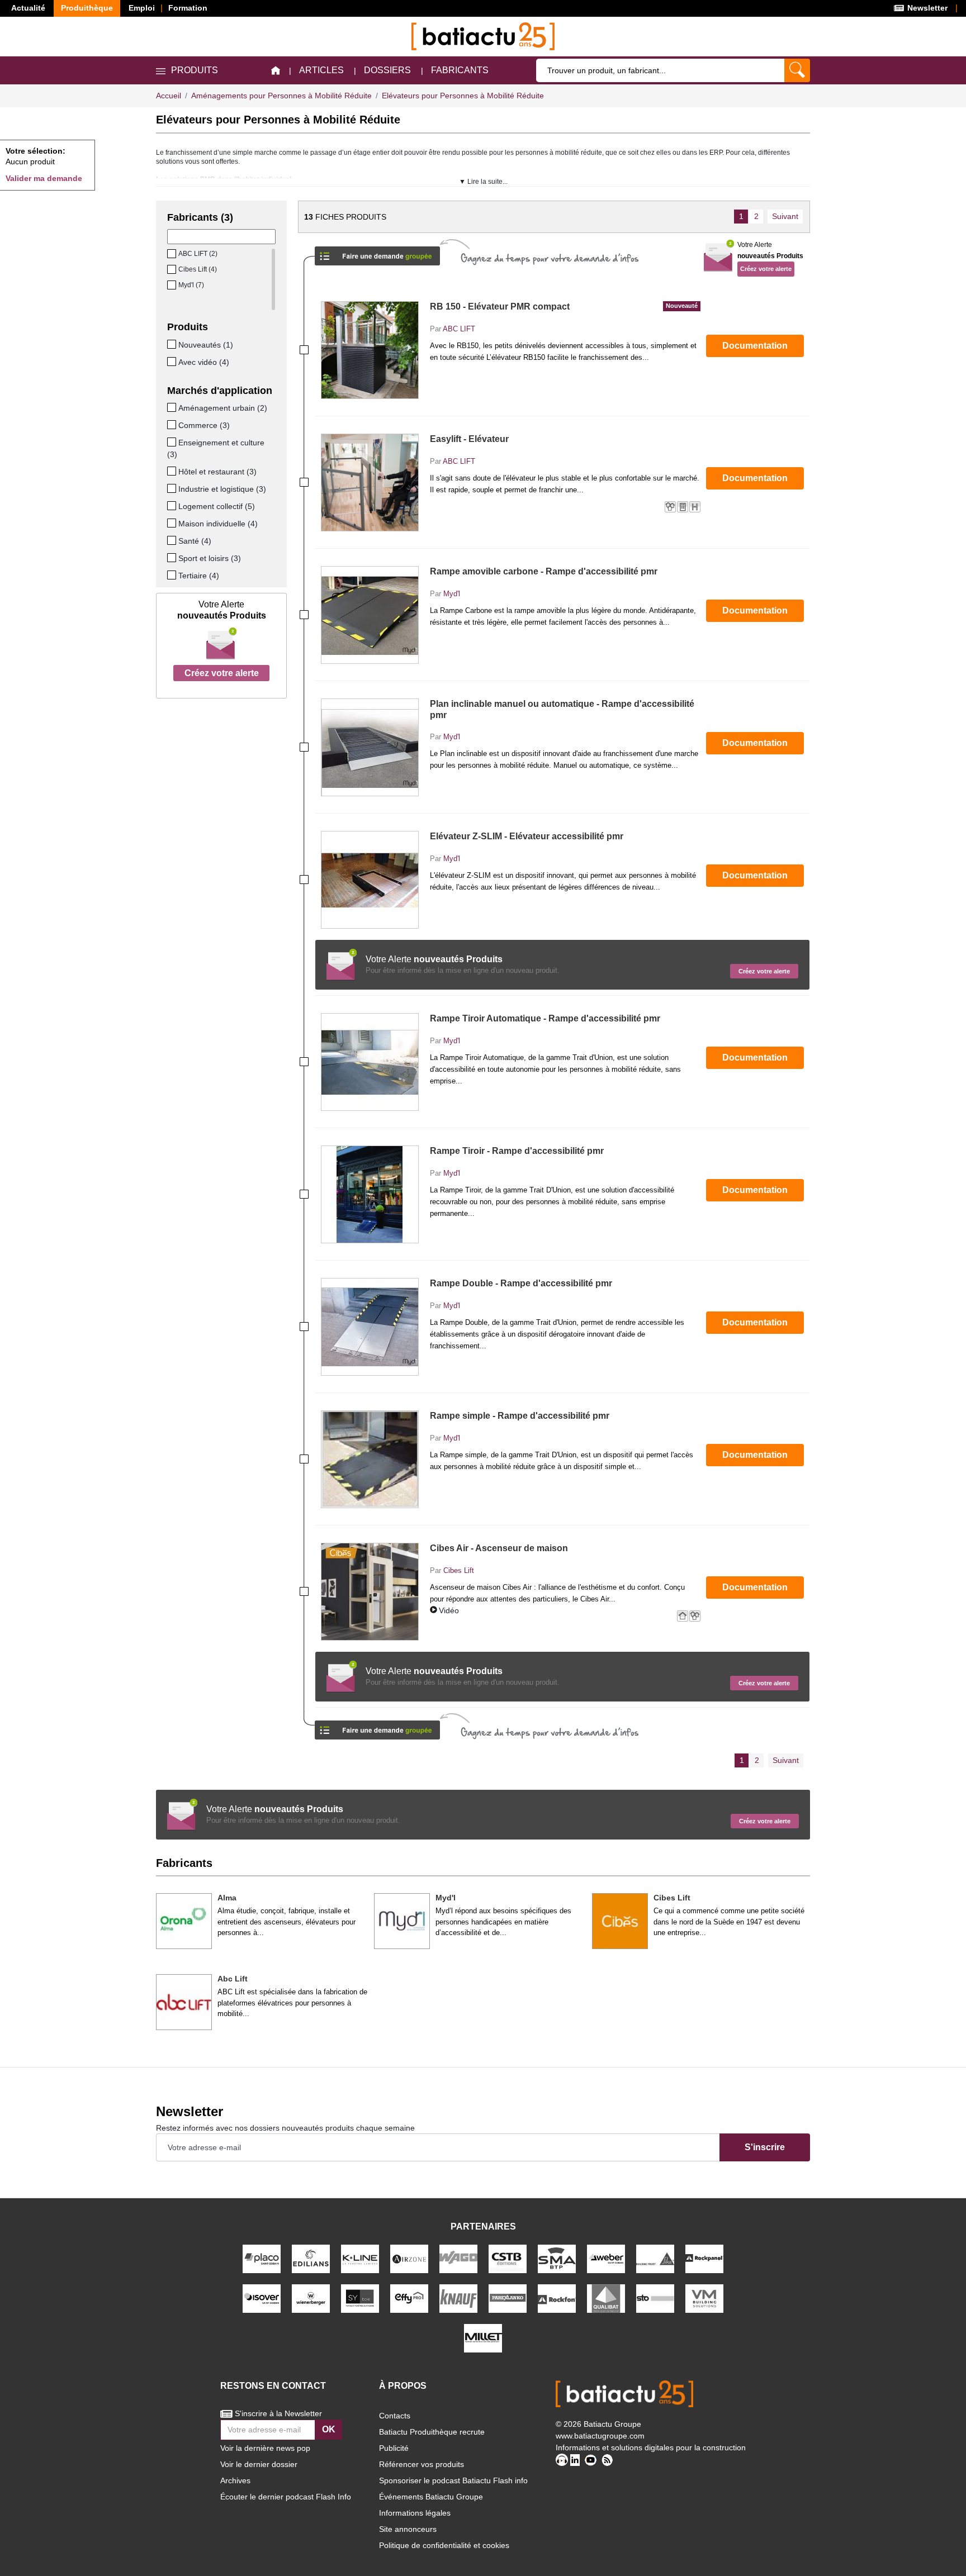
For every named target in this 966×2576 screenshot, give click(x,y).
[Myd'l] (402, 1921)
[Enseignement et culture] (173, 442)
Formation (188, 8)
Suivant (785, 216)
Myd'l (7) (191, 285)
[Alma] (184, 1921)
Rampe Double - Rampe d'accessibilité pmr (521, 1283)
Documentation (755, 346)
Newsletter (926, 8)
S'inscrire (765, 2147)
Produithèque (87, 8)
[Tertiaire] (173, 575)
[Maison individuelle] (173, 523)
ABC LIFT (459, 329)
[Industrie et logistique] (173, 488)
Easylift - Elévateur (469, 439)
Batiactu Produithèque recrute (432, 2432)
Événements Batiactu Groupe (431, 2497)
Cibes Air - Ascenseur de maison (499, 1548)
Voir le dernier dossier (259, 2464)
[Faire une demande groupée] (377, 252)
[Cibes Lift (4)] (173, 269)
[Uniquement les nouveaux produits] (173, 344)
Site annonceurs (408, 2529)
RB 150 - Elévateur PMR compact (564, 306)
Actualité (28, 8)
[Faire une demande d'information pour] (377, 1726)
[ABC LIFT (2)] (173, 254)
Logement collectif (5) (217, 506)
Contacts (395, 2416)
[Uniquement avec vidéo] (173, 362)
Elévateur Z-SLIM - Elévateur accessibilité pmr (527, 836)
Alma (227, 1898)
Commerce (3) (204, 425)
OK (329, 2429)
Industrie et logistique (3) (222, 489)
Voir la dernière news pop (265, 2448)
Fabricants (460, 70)
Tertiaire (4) (199, 576)
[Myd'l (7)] (173, 285)
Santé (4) (195, 541)
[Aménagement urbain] (173, 407)
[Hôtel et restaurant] (173, 471)
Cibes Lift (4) (198, 269)
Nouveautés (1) (206, 345)
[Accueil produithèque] (276, 71)
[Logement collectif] (173, 506)
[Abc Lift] (184, 2002)
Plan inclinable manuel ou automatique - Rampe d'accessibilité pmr (562, 709)
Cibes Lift (459, 1570)
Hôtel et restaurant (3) (217, 472)
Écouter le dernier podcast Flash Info (286, 2497)
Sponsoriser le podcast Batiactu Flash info (453, 2480)
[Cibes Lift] (620, 1921)
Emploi (142, 8)
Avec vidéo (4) (204, 362)
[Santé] (173, 540)
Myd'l (452, 594)
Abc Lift (233, 1979)
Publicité (394, 2448)
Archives (235, 2480)
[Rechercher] (797, 70)
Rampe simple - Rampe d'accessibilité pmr (520, 1416)
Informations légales (415, 2513)
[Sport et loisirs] (173, 558)
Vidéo (449, 1610)
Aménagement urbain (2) (223, 408)
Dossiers (387, 70)
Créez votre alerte (222, 673)
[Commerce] (173, 425)
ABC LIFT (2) (198, 254)
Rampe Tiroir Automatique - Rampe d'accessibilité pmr (545, 1018)
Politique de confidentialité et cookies (444, 2545)
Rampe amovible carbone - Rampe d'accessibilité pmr (544, 571)
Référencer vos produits (422, 2464)
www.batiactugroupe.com (600, 2436)
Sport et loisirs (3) (210, 558)
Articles (321, 70)
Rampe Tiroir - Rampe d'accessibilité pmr (517, 1151)
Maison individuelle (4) (218, 524)
